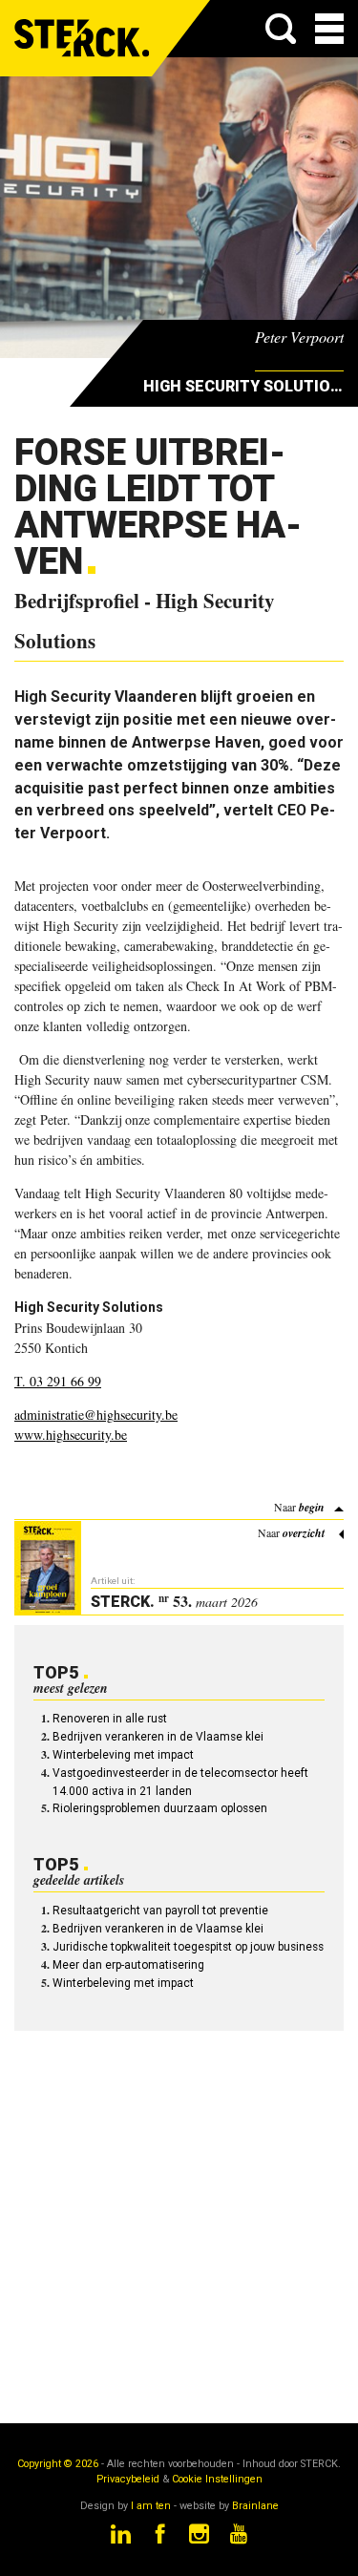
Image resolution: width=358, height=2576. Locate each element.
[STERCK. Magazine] (83, 38)
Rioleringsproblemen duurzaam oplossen (160, 1808)
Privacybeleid (128, 2479)
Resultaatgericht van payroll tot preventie (160, 1911)
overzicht (304, 1533)
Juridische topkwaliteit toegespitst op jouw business (188, 1947)
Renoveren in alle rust (110, 1719)
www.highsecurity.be (71, 1435)
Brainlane (255, 2506)
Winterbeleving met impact (123, 1755)
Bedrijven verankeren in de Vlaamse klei (158, 1737)
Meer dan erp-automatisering (128, 1965)
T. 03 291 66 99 (58, 1381)
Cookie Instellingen (217, 2479)
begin (312, 1507)
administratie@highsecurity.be (96, 1415)
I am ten (151, 2506)
